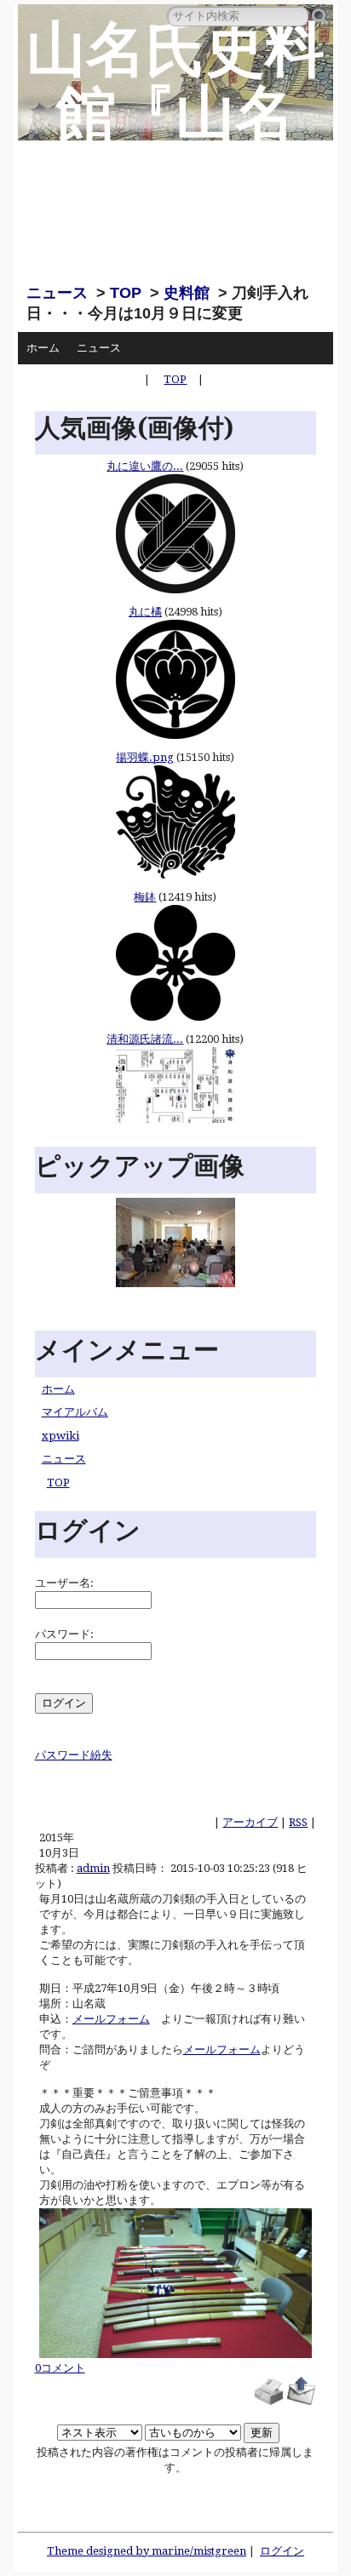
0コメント (60, 2368)
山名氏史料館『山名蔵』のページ (175, 145)
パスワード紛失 (74, 1755)
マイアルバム (75, 1412)
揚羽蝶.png (145, 757)
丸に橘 (145, 612)
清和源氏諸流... (145, 1039)
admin (93, 1868)
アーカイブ (250, 1822)
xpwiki (60, 1436)
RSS (298, 1822)
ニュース (57, 293)
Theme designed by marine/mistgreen (147, 2551)
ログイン (282, 2551)
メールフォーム (111, 2019)
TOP (126, 293)
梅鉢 (145, 897)
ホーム (43, 348)
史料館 (187, 293)
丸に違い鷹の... (145, 466)
